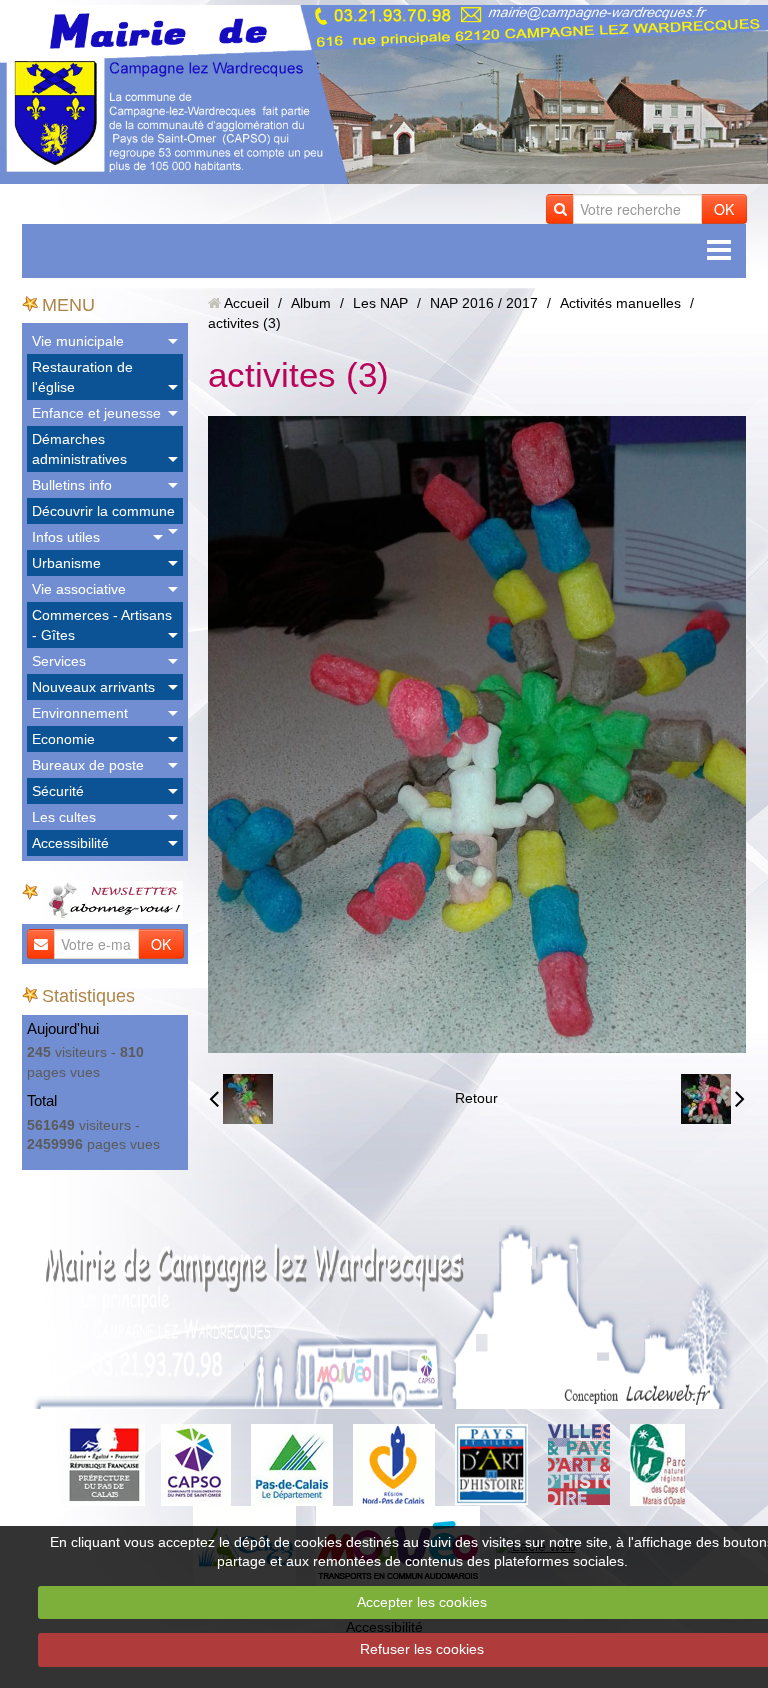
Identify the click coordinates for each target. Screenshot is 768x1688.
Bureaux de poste (88, 765)
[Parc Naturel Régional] (657, 1464)
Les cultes (64, 817)
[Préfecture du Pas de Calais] (104, 1464)
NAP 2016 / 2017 (484, 303)
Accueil (246, 303)
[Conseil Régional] (394, 1464)
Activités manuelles (620, 303)
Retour (476, 1098)
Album (311, 303)
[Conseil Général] (292, 1464)
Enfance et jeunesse (96, 413)
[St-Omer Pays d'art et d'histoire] (491, 1464)
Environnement (80, 713)
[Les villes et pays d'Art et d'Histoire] (579, 1464)
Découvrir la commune (103, 511)
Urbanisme (66, 563)
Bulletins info (72, 485)
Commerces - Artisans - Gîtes (102, 625)
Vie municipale (78, 341)
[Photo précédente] (241, 1099)
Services (59, 661)
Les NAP (380, 303)
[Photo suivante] (713, 1099)
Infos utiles (66, 537)
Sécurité (58, 791)
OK (724, 209)
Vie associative (79, 589)
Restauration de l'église (82, 377)
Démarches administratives (79, 449)
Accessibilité (70, 843)
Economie (63, 739)
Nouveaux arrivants (93, 687)
